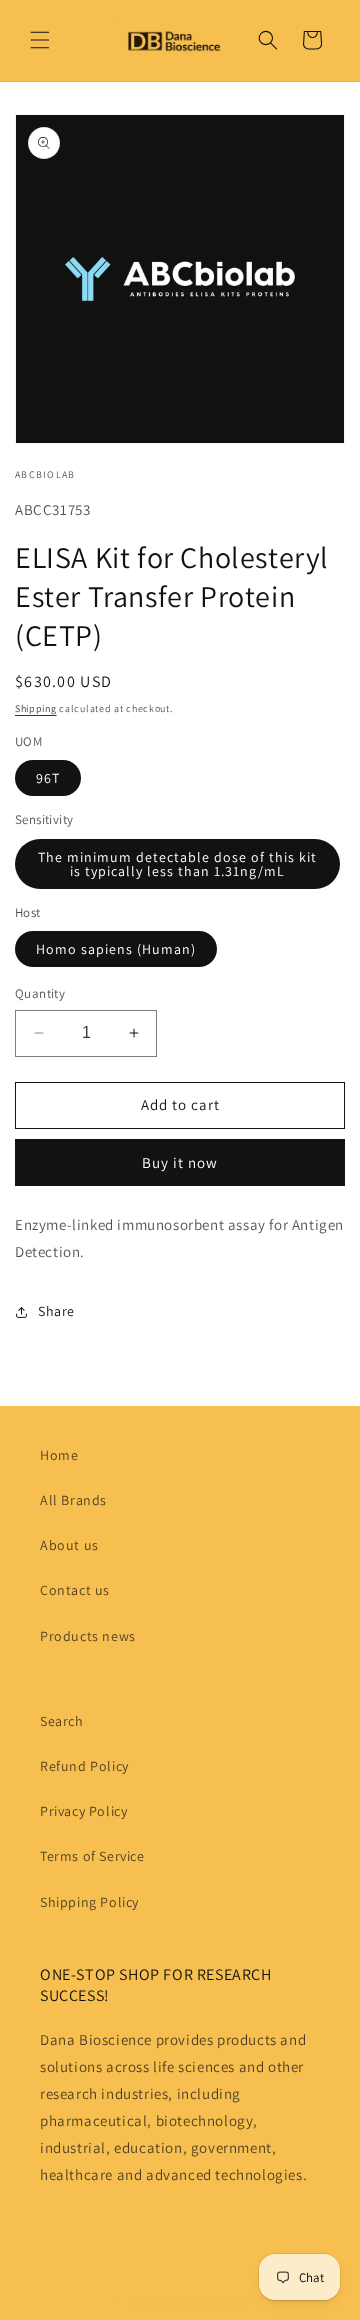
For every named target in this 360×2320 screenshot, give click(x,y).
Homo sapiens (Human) (116, 949)
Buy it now (180, 1162)
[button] (40, 40)
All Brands (73, 1500)
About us (69, 1545)
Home (59, 1455)
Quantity (40, 993)
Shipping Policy (89, 1902)
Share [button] (56, 1311)
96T (48, 778)
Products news (88, 1636)
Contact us (75, 1590)
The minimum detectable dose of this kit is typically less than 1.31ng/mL (177, 864)
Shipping (36, 708)
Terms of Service (92, 1856)
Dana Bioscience (200, 2303)
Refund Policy (84, 1766)
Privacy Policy (83, 1811)
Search (62, 1721)
